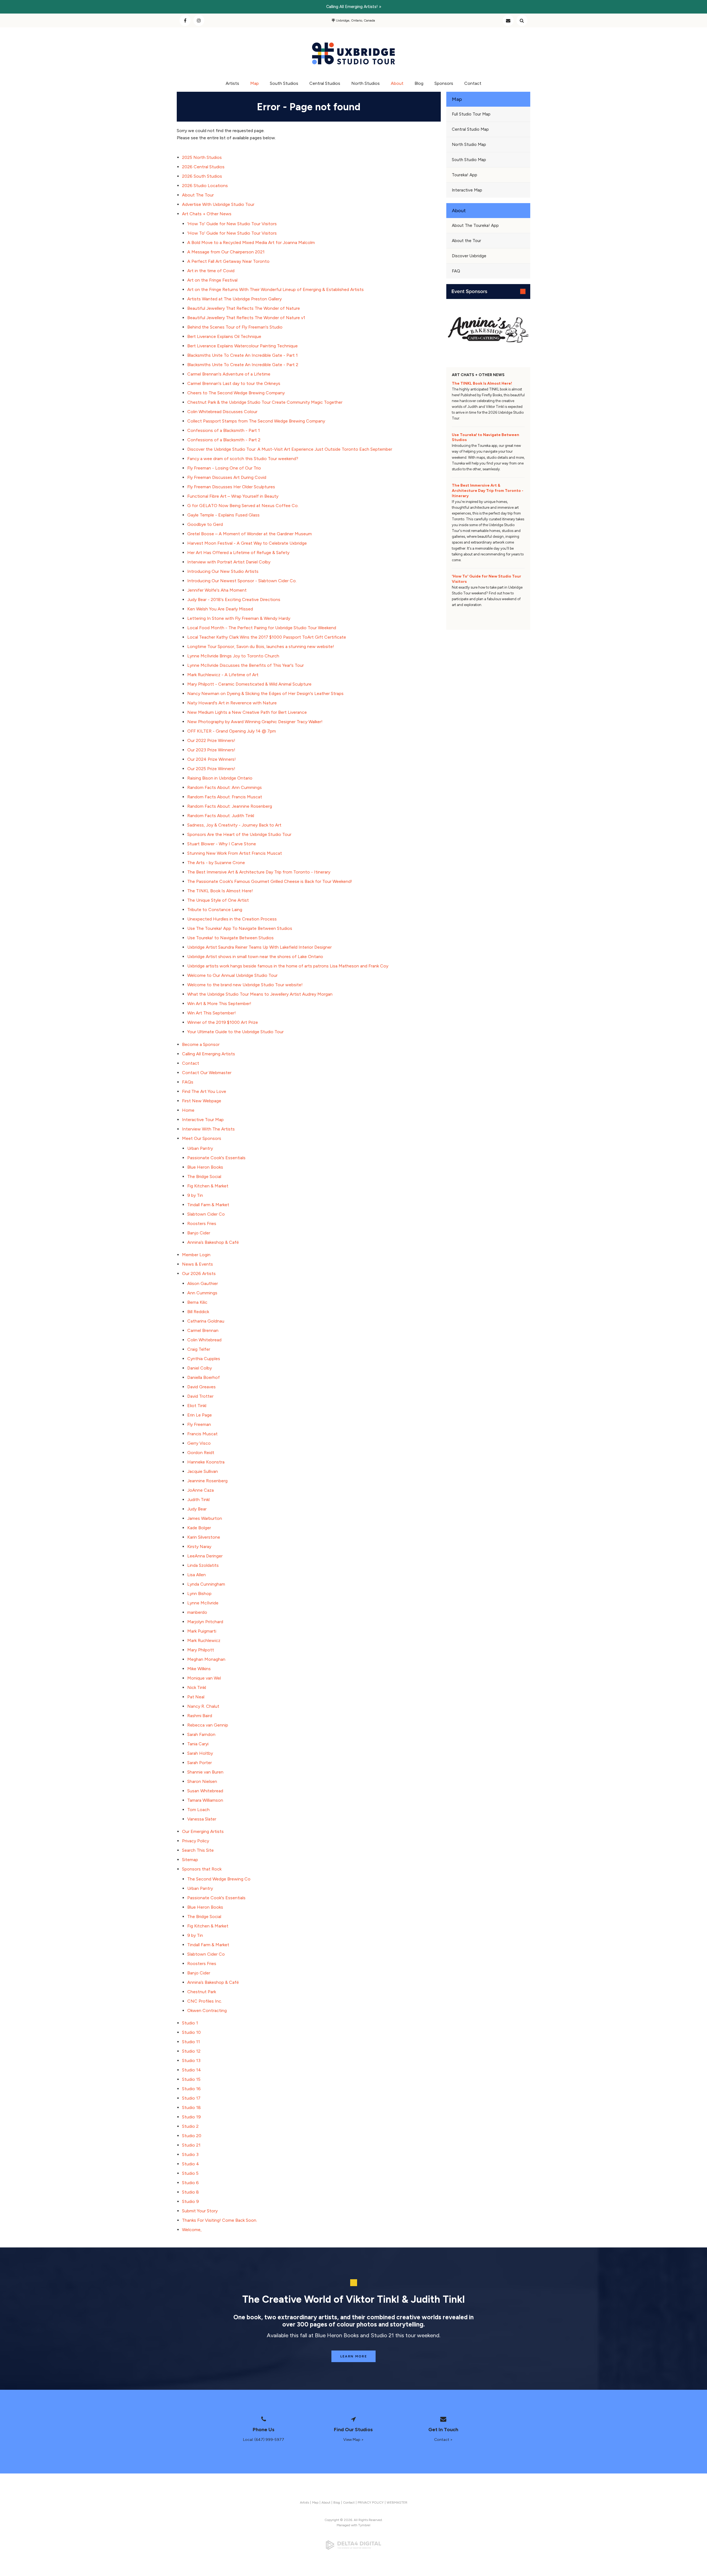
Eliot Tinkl (197, 1406)
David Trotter (200, 1396)
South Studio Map (469, 160)
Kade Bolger (199, 1528)
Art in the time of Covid (211, 271)
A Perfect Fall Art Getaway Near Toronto (228, 261)
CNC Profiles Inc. (205, 2001)
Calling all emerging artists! (352, 7)
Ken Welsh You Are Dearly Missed (220, 609)
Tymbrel (364, 2525)
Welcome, (192, 2230)
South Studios (284, 83)
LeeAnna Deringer (205, 1556)
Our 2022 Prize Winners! (211, 740)
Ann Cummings (202, 1293)
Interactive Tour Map (203, 1120)
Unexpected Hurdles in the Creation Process (232, 919)
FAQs (188, 1082)
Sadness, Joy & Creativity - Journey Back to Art (234, 825)
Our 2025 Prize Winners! (211, 769)
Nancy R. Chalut (203, 1706)
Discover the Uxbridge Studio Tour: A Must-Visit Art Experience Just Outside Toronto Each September (290, 449)
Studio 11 (191, 2042)
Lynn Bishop (199, 1593)
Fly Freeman (199, 1424)
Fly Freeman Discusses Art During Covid (227, 477)
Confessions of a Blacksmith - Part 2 (224, 440)
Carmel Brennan (203, 1330)
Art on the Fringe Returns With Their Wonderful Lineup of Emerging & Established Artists (275, 289)
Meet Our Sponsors (202, 1138)
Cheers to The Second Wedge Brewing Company (236, 393)
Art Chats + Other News (207, 214)
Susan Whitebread (205, 1791)
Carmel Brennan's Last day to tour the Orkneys (234, 383)
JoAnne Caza (201, 1490)
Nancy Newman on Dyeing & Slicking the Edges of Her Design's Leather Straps (265, 693)
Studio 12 (191, 2051)
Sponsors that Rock (202, 1869)
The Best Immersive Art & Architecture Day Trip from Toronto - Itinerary (259, 872)
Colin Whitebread (204, 1340)
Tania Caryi (198, 1744)
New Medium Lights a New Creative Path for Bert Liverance (247, 712)
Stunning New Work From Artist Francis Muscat (235, 853)
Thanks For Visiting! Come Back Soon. (220, 2220)
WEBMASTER (397, 2502)
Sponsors (444, 83)
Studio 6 (190, 2183)
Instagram (199, 20)
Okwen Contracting (207, 2010)
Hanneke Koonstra (206, 1462)
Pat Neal (196, 1697)
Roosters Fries (202, 1223)
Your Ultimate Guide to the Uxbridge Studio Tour (235, 1032)
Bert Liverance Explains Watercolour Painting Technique (242, 346)
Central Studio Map (470, 129)
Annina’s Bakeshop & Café (213, 1242)
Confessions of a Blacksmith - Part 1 (224, 430)
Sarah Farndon (201, 1734)
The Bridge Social (204, 1176)
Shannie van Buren (205, 1772)
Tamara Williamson (205, 1800)
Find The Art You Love (204, 1091)
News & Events (197, 1264)
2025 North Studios (202, 157)
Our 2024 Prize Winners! (212, 759)
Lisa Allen (196, 1575)
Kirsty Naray (199, 1547)
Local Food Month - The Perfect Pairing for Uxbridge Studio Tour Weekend (262, 628)
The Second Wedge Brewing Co (219, 1879)
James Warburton (205, 1518)
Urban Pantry (200, 1148)
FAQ (456, 271)
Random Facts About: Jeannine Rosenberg (230, 806)
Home (188, 1110)
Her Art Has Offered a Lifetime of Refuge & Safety (238, 553)
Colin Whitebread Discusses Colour (222, 412)
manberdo (197, 1612)
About (397, 83)
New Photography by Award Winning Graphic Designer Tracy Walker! (255, 722)
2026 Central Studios (203, 167)
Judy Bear (197, 1509)
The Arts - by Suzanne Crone (216, 863)
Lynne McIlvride (203, 1603)
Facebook (185, 20)
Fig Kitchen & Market (208, 1186)
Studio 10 (191, 2032)
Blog (419, 83)
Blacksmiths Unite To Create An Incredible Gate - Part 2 (243, 365)
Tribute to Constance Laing (215, 910)
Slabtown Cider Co (206, 1214)
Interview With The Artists (208, 1129)
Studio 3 (190, 2154)
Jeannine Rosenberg (207, 1481)
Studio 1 (190, 2023)
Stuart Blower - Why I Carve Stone (222, 844)
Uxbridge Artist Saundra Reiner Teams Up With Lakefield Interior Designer (259, 947)
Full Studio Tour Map (471, 114)
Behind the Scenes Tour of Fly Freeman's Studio (235, 327)
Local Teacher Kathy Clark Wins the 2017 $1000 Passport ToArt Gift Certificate (267, 637)
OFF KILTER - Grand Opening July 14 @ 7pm (232, 731)
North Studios (366, 83)
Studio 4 (191, 2164)
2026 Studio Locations (205, 186)
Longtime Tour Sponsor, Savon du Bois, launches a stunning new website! (261, 646)
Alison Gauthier (203, 1283)
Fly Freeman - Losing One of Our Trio (224, 468)
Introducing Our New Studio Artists (223, 571)
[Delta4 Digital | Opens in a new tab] (353, 2545)
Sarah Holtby (200, 1753)
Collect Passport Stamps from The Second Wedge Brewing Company (256, 421)
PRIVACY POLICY (371, 2502)
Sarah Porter (200, 1763)
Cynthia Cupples (204, 1359)
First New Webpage (202, 1101)
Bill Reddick (198, 1312)
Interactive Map (467, 190)
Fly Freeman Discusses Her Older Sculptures (231, 487)
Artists (232, 83)
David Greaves (201, 1387)
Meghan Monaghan (206, 1659)
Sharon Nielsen (202, 1781)
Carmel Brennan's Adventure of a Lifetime (229, 374)
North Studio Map (469, 145)
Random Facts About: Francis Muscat (225, 797)
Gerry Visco (199, 1443)
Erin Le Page (200, 1415)
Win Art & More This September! (219, 1004)
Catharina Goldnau (206, 1321)
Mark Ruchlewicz (204, 1640)
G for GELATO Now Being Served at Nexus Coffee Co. (243, 506)
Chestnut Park (202, 1992)
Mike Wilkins (199, 1669)
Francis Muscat (202, 1434)
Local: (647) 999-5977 (264, 2440)
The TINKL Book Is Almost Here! (220, 891)
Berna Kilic (197, 1302)
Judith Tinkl (198, 1500)
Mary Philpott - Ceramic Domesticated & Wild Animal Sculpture (249, 684)
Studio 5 (190, 2173)
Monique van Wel (204, 1678)
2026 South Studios (202, 176)
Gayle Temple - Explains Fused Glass (223, 515)
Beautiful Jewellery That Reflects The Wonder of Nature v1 (246, 318)
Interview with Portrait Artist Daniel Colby (229, 562)
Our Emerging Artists (203, 1831)
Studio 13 (191, 2060)
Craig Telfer (199, 1349)
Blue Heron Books (205, 1167)
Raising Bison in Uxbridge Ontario (220, 778)
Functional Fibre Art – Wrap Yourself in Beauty (233, 496)
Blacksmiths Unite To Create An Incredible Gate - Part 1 (242, 355)
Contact (508, 20)
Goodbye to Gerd (205, 524)
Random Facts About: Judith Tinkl (221, 816)
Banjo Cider (199, 1233)
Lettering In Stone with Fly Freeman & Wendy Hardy (239, 618)
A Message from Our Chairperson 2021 (226, 252)
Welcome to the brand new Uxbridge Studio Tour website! (245, 985)
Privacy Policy (196, 1841)
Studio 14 (192, 2070)
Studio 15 (191, 2079)
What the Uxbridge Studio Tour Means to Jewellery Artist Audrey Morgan (260, 994)
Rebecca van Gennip (208, 1725)
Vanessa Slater (202, 1819)
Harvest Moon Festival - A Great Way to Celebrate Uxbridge (247, 543)
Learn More (354, 2356)
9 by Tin (195, 1195)
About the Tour (466, 241)
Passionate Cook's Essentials (216, 1158)
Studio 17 (191, 2098)
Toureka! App (465, 175)
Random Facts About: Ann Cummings (225, 787)
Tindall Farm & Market (208, 1205)
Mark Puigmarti (202, 1631)
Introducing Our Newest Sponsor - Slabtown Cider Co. (242, 581)
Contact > (443, 2440)
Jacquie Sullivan (203, 1471)
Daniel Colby (200, 1368)
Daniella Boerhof (204, 1377)
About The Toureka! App (475, 225)
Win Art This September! (212, 1013)
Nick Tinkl (197, 1687)
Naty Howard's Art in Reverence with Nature (232, 703)
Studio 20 (192, 2136)
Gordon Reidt (201, 1453)
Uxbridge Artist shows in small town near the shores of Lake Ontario (255, 957)
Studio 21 (191, 2145)
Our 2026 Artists (199, 1273)
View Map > (353, 2440)
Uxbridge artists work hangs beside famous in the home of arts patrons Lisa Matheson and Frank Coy (288, 966)
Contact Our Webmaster (207, 1073)
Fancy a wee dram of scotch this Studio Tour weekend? (243, 459)
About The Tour (198, 195)
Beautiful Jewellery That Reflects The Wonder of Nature (244, 308)
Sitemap (190, 1860)
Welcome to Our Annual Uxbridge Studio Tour (232, 975)
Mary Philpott (201, 1650)
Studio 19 (191, 2117)
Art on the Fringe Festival (212, 280)
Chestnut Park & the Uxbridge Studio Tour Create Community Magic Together (265, 402)
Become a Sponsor (201, 1044)
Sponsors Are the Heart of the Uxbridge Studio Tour (239, 834)
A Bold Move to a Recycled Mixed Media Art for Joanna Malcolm (251, 242)
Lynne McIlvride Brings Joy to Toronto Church (233, 656)
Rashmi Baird (200, 1716)
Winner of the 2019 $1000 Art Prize (223, 1022)
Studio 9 (190, 2201)
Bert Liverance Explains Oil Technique (224, 336)
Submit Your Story (200, 2211)
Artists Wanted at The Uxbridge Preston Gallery (234, 299)
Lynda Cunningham (206, 1584)
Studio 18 (191, 2107)
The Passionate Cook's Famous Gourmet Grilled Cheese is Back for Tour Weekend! (270, 881)
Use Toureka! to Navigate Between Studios (230, 938)
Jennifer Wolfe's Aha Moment (217, 590)
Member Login (196, 1255)
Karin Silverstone (204, 1537)
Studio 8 (190, 2192)
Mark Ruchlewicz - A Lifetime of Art (223, 675)
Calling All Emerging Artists (209, 1054)
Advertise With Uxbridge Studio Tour (218, 204)
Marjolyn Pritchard (205, 1622)
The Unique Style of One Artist (218, 900)
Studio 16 (191, 2089)
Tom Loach (198, 1810)
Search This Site (198, 1850)
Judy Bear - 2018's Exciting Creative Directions (234, 600)
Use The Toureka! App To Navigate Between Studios (240, 928)
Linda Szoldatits (203, 1565)
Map (254, 83)
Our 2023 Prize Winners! (211, 750)
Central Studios (325, 83)
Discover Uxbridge (469, 256)
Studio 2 (190, 2126)
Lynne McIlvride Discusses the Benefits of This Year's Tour (246, 665)
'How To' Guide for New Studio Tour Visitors (232, 224)
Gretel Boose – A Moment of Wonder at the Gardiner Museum (250, 534)
